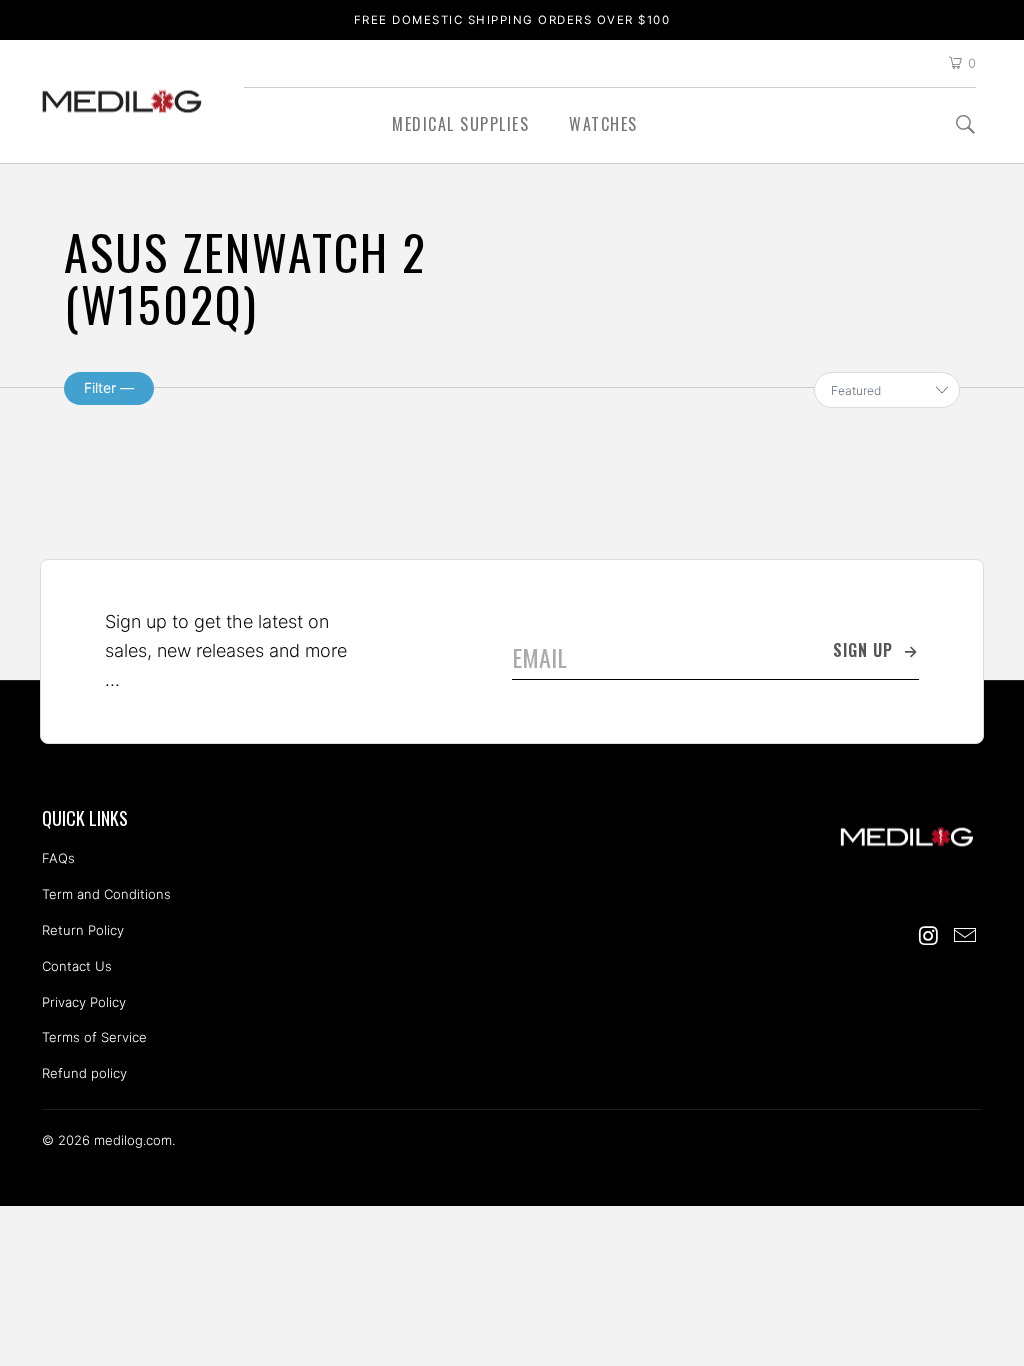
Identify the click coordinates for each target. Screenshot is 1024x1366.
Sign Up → (876, 650)
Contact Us (77, 966)
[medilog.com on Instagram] (930, 936)
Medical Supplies (460, 124)
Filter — (109, 387)
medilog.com (122, 101)
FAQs (58, 858)
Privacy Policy (84, 1002)
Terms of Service (94, 1037)
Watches (603, 124)
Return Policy (83, 930)
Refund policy (84, 1073)
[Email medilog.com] (965, 936)
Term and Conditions (106, 894)
